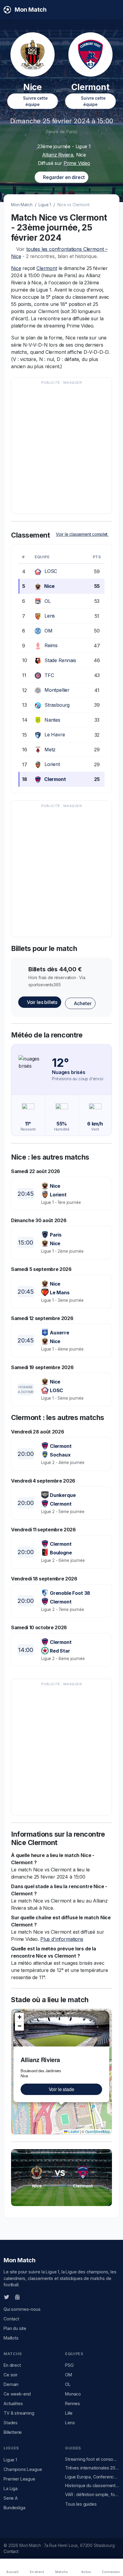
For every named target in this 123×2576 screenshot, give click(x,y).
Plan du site (15, 2328)
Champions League (23, 2469)
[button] (106, 2014)
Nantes (52, 720)
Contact (11, 2319)
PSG (69, 2365)
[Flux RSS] (27, 2297)
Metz (50, 750)
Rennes (73, 2403)
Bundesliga (14, 2508)
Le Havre (55, 735)
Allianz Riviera (58, 155)
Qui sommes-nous (22, 2309)
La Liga (11, 2488)
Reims (51, 645)
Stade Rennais (60, 660)
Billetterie (13, 2432)
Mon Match (22, 205)
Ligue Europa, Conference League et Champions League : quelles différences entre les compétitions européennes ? (92, 2477)
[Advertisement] (61, 448)
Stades (11, 2423)
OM (49, 631)
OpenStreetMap (98, 2131)
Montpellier (57, 690)
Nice (16, 268)
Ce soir (11, 2375)
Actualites (13, 2403)
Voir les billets (41, 1002)
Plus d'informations (62, 1939)
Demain (11, 2384)
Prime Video (77, 163)
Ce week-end (17, 2394)
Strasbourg (57, 705)
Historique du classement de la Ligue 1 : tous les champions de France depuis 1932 (92, 2485)
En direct (12, 2365)
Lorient (52, 764)
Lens (50, 616)
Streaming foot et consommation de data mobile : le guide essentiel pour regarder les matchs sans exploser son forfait (92, 2459)
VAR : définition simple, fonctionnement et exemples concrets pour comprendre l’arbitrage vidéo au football (92, 2494)
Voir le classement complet (82, 534)
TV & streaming (19, 2413)
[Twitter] (7, 2297)
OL (48, 601)
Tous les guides (81, 2504)
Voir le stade (61, 2089)
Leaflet (73, 2131)
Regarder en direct (63, 177)
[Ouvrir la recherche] (114, 10)
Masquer (73, 383)
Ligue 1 (45, 205)
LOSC (51, 571)
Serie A (11, 2498)
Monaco (73, 2394)
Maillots (11, 2338)
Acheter (82, 1003)
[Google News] (17, 2297)
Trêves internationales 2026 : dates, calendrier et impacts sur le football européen (92, 2468)
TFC (49, 675)
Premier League (19, 2479)
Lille (69, 2413)
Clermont (47, 268)
